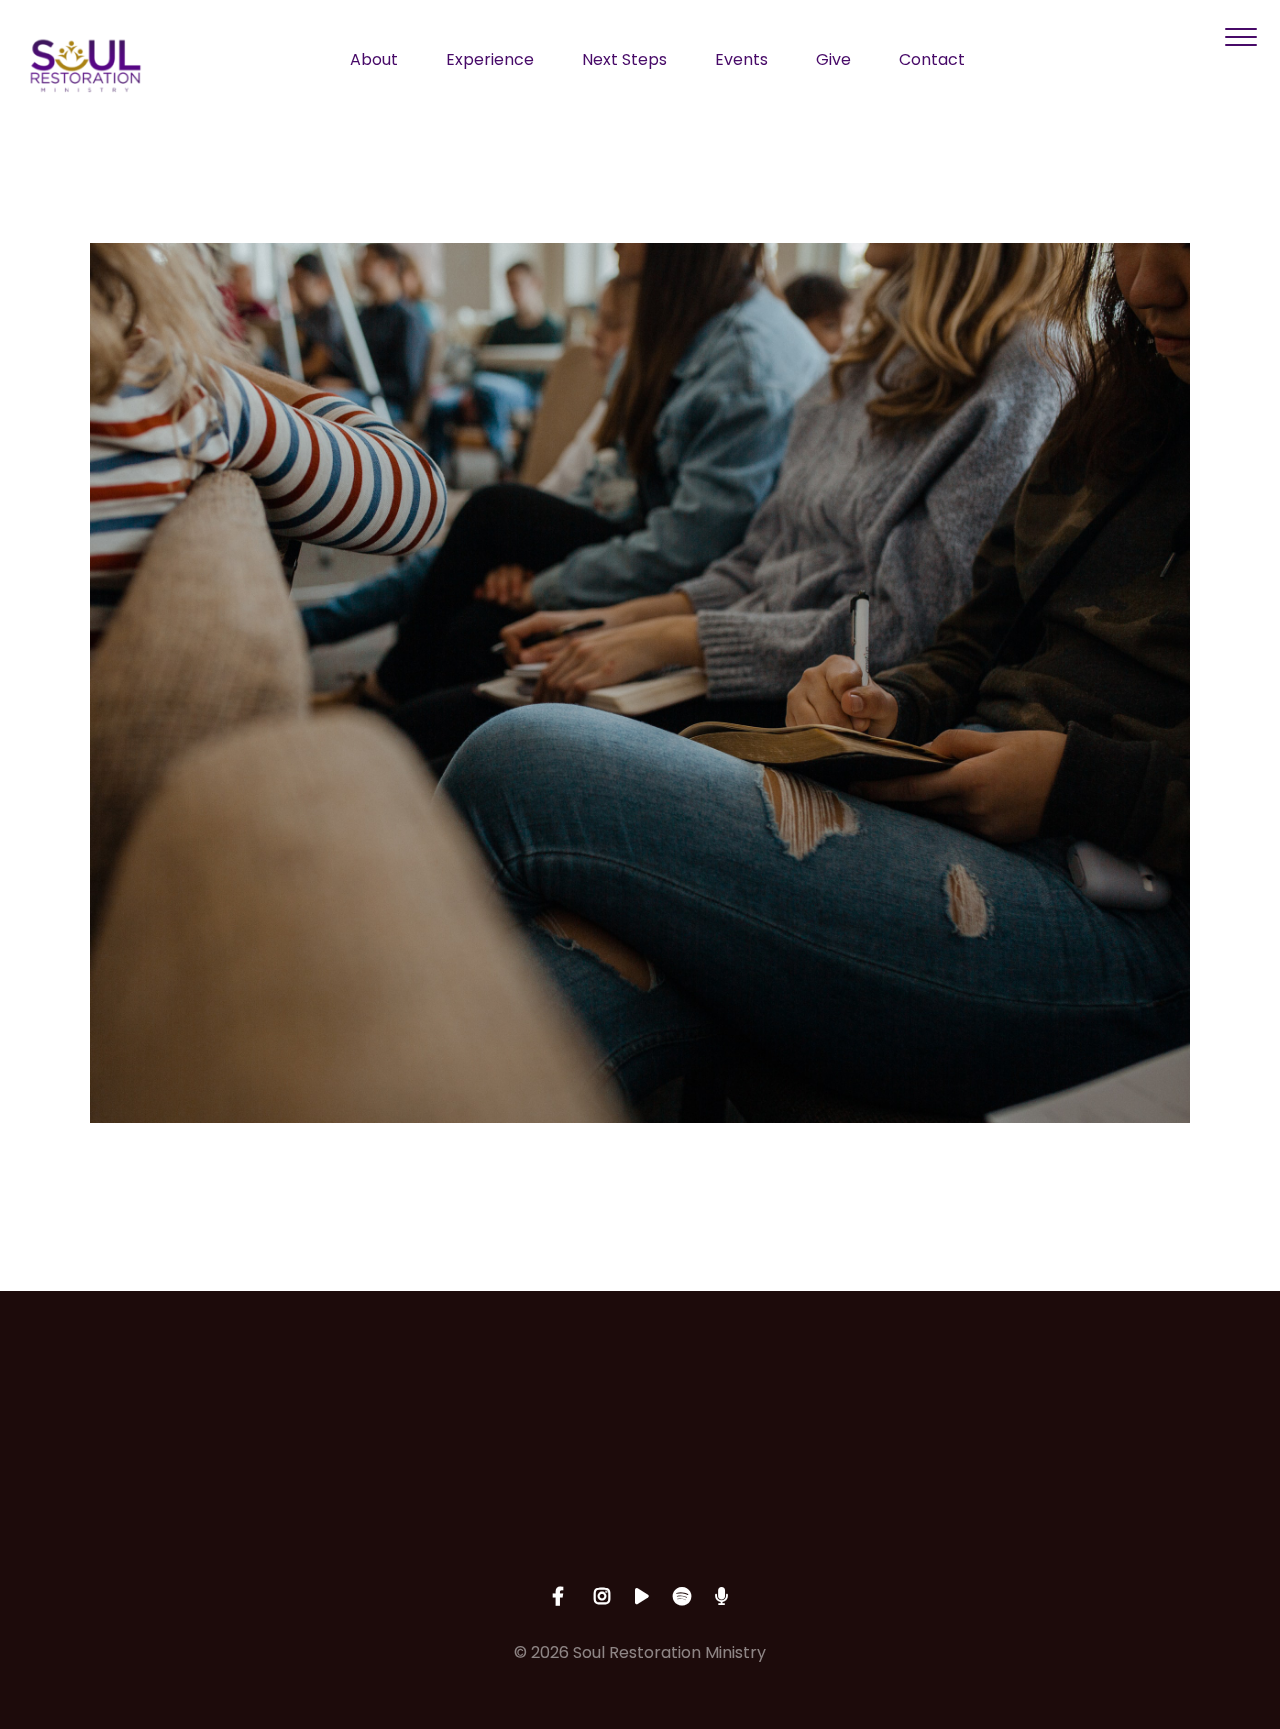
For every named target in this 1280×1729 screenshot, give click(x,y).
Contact (932, 61)
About (374, 61)
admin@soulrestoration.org (210, 1513)
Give (833, 61)
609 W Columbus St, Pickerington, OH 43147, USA (783, 1522)
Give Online (1069, 1513)
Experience (490, 61)
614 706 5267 (497, 1513)
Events (741, 61)
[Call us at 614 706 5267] (497, 1401)
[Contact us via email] (211, 1401)
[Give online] (1069, 1401)
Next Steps (624, 61)
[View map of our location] (783, 1401)
